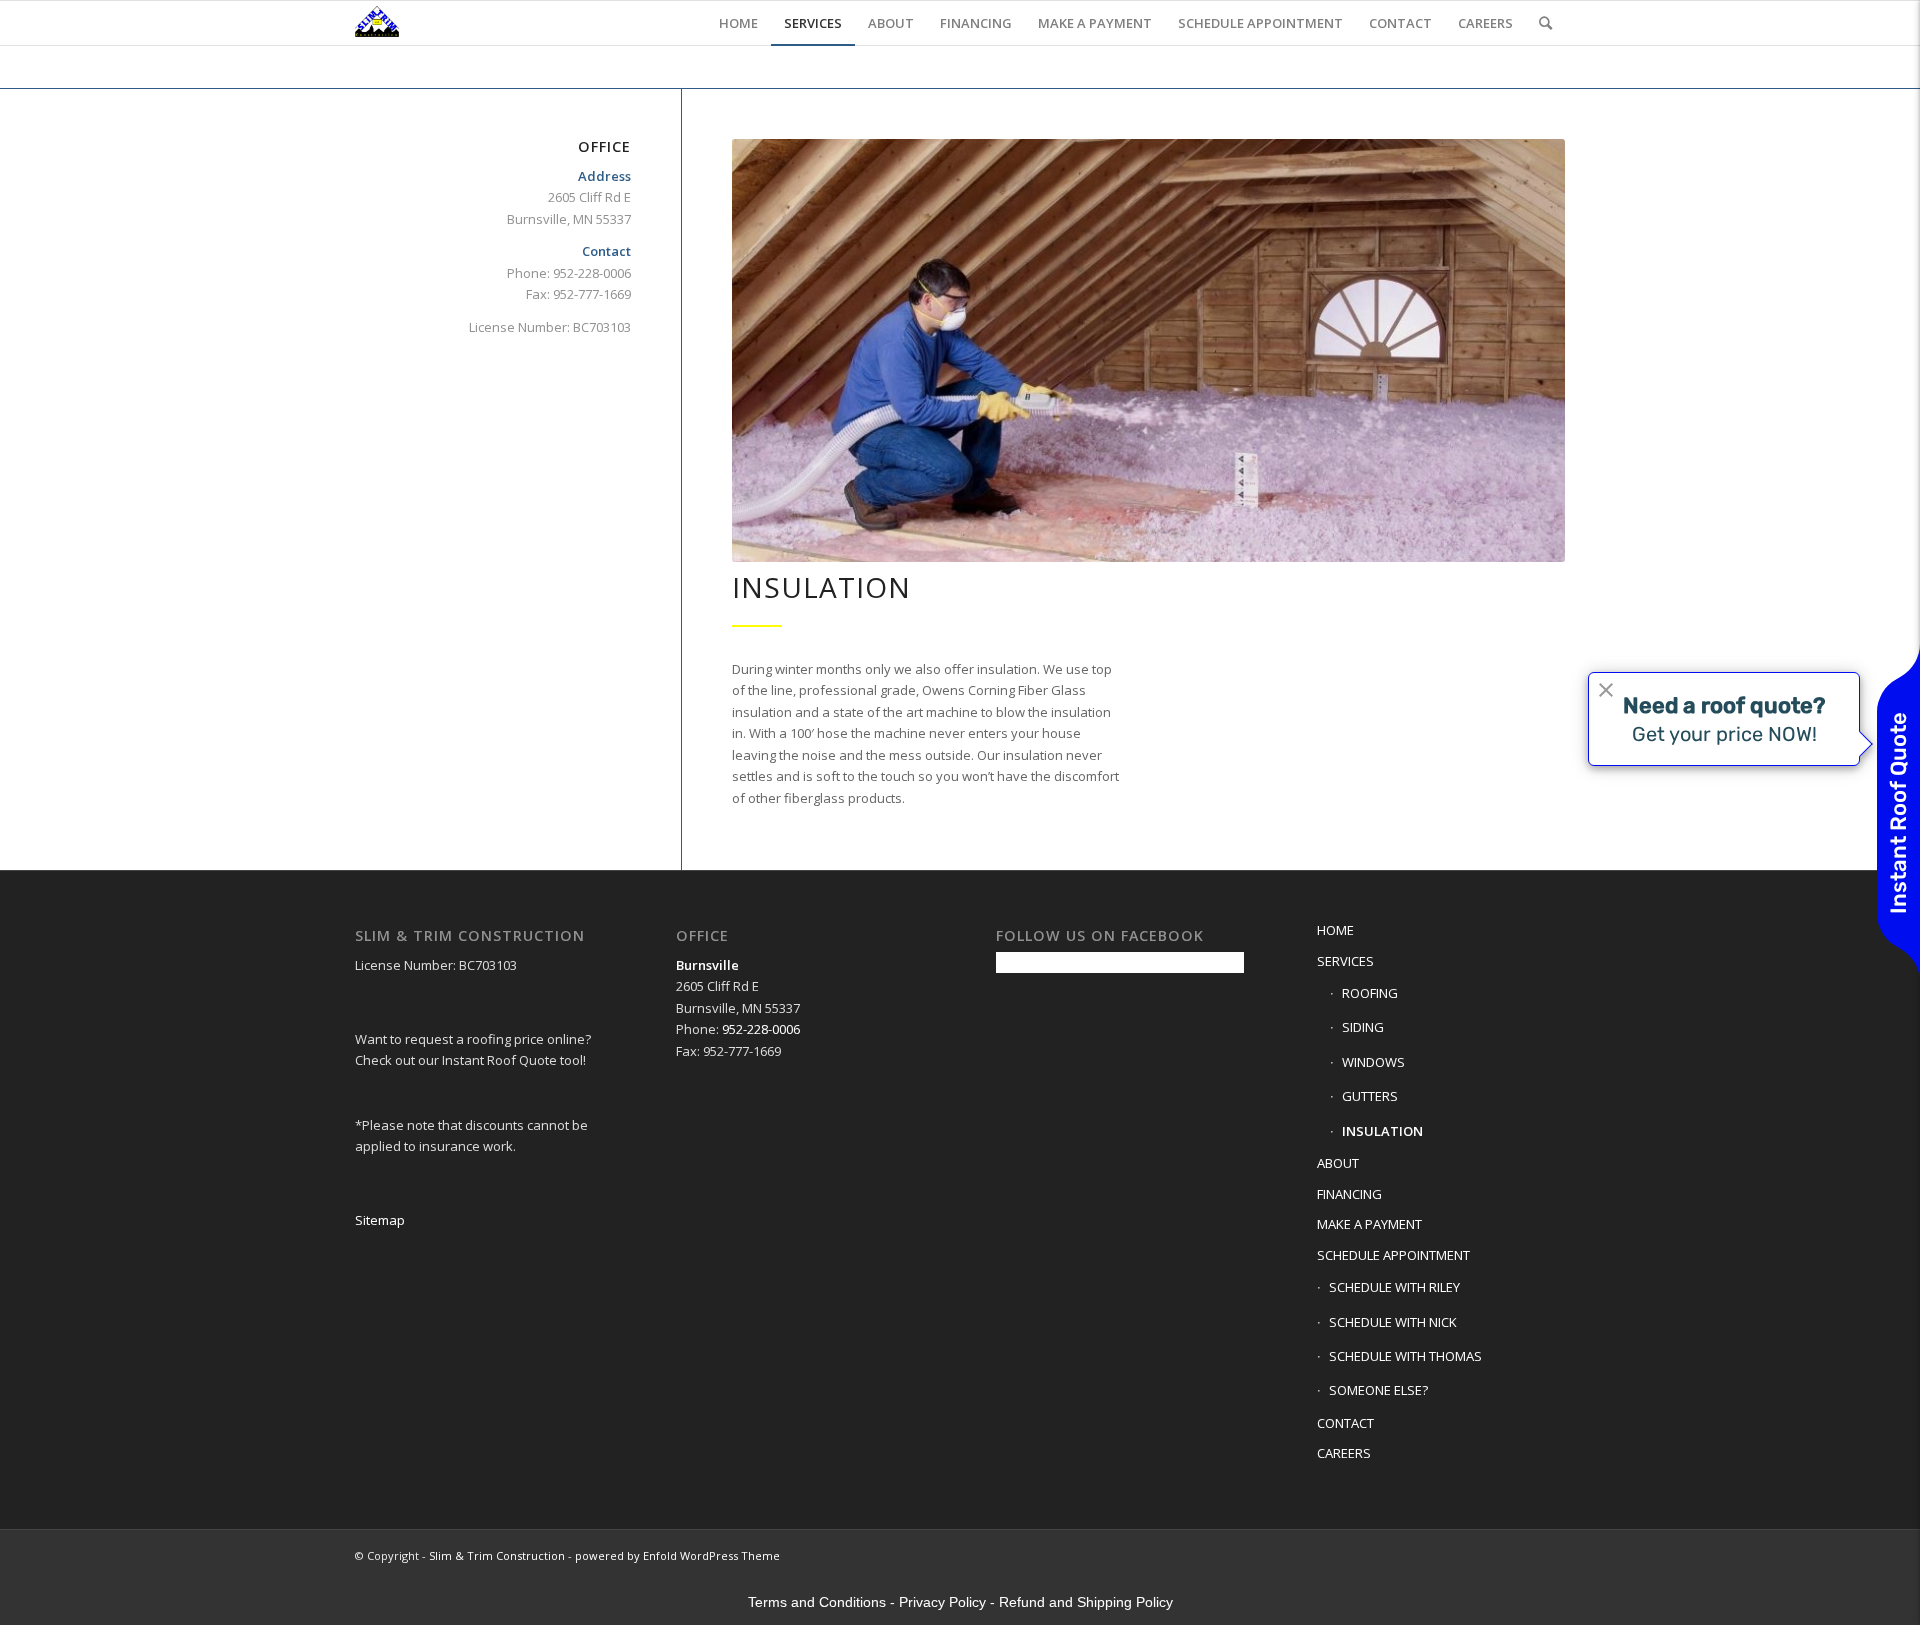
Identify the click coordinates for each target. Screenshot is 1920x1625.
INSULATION (1382, 1131)
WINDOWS (1373, 1062)
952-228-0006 (761, 1029)
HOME (1335, 930)
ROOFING (1370, 993)
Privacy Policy (942, 1602)
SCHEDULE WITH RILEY (1394, 1287)
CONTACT (1345, 1423)
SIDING (1363, 1027)
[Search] (1545, 23)
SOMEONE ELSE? (1378, 1390)
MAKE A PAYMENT (1369, 1224)
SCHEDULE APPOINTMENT (1393, 1255)
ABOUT (1338, 1163)
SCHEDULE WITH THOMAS (1405, 1356)
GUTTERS (1370, 1096)
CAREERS (1344, 1453)
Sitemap (380, 1220)
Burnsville (707, 965)
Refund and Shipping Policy (1086, 1602)
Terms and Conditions (817, 1602)
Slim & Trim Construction (497, 1555)
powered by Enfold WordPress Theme (677, 1555)
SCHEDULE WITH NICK (1393, 1322)
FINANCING (1349, 1194)
